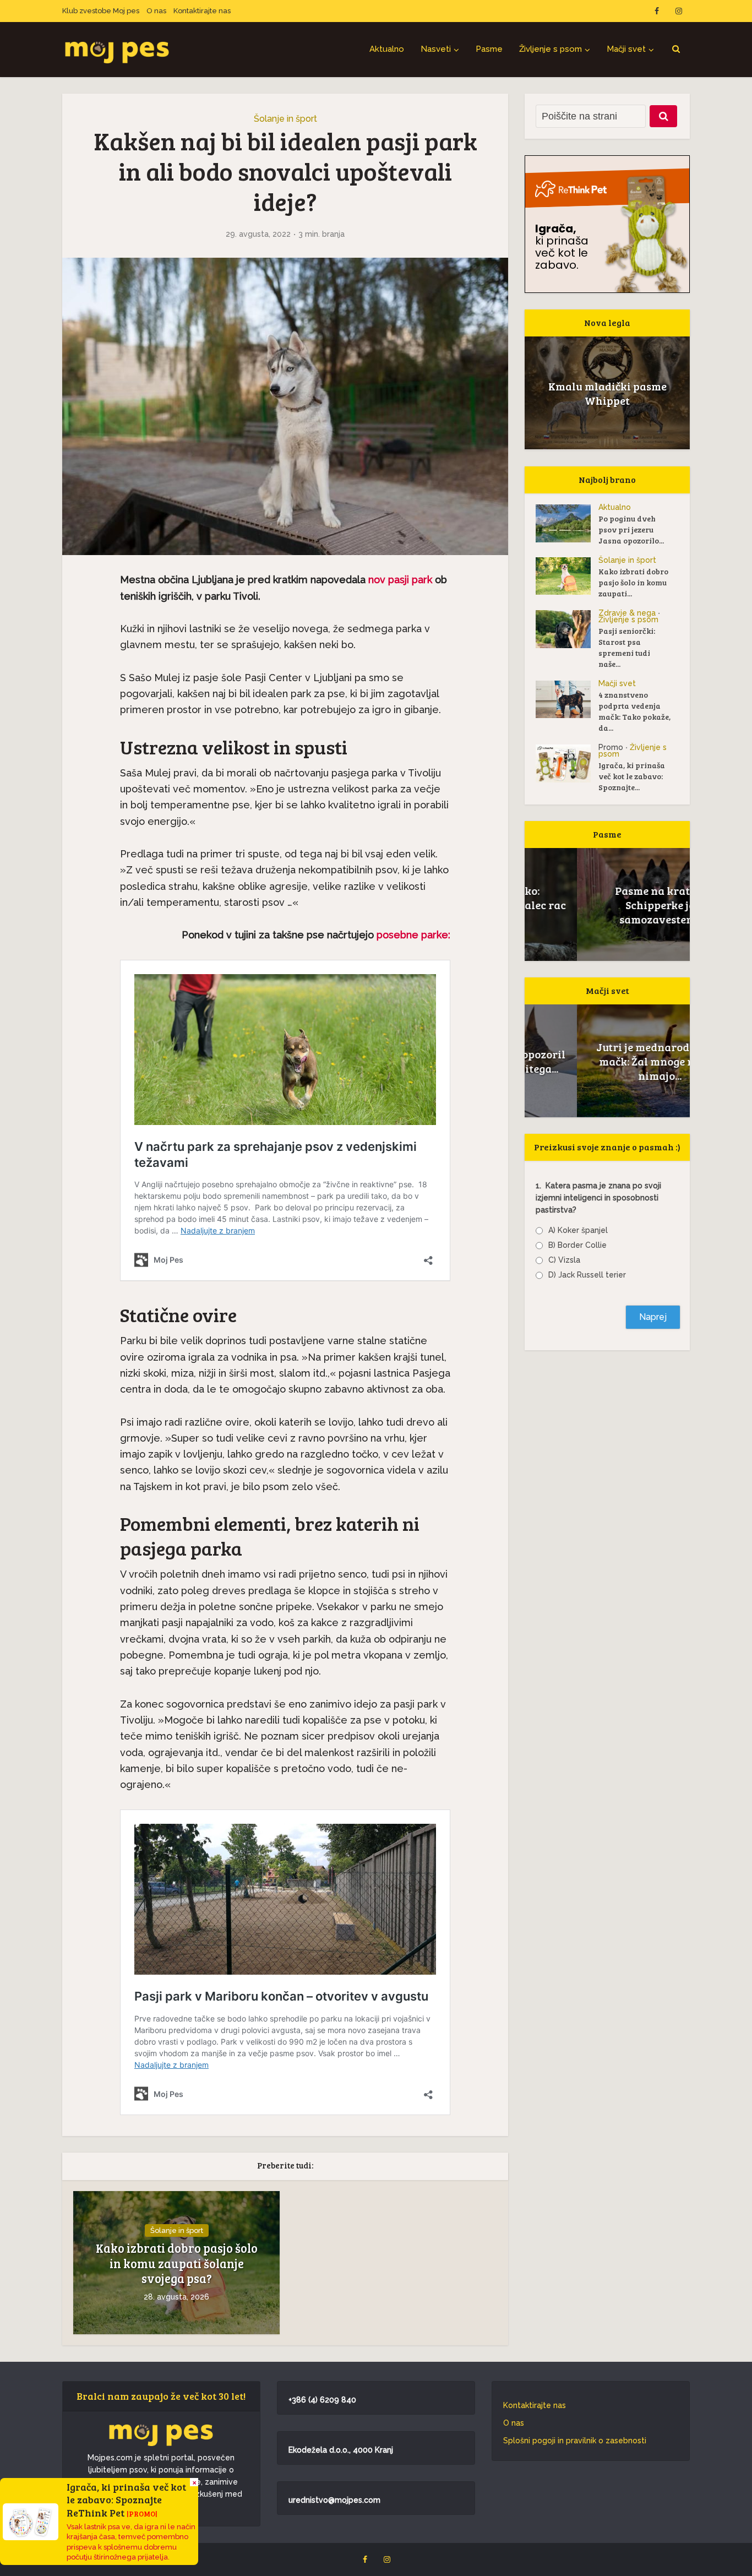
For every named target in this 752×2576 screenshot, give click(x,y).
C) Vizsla (564, 1260)
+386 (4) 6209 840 (322, 2400)
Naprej (653, 1317)
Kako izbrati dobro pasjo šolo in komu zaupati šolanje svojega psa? (177, 2263)
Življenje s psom (551, 49)
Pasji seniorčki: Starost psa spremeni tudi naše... (627, 647)
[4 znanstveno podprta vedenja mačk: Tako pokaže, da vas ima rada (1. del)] (567, 699)
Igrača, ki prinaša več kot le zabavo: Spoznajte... (632, 776)
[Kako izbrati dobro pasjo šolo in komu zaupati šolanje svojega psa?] (567, 576)
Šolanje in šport (285, 119)
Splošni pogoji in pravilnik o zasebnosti (575, 2441)
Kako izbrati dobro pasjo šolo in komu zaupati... (633, 582)
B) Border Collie (577, 1245)
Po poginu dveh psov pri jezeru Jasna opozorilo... (631, 529)
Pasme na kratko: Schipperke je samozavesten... (607, 905)
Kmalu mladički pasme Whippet (607, 393)
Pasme (489, 49)
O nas (156, 11)
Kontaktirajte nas (202, 11)
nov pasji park (400, 580)
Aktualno (387, 49)
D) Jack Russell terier (587, 1275)
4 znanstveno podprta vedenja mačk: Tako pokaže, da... (634, 711)
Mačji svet (626, 49)
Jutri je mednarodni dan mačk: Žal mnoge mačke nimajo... (607, 1061)
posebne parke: (412, 935)
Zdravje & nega (627, 613)
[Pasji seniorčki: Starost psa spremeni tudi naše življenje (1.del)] (567, 629)
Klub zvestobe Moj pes (101, 11)
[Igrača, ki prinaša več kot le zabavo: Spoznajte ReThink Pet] (567, 763)
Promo (611, 747)
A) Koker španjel (578, 1230)
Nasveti (436, 49)
